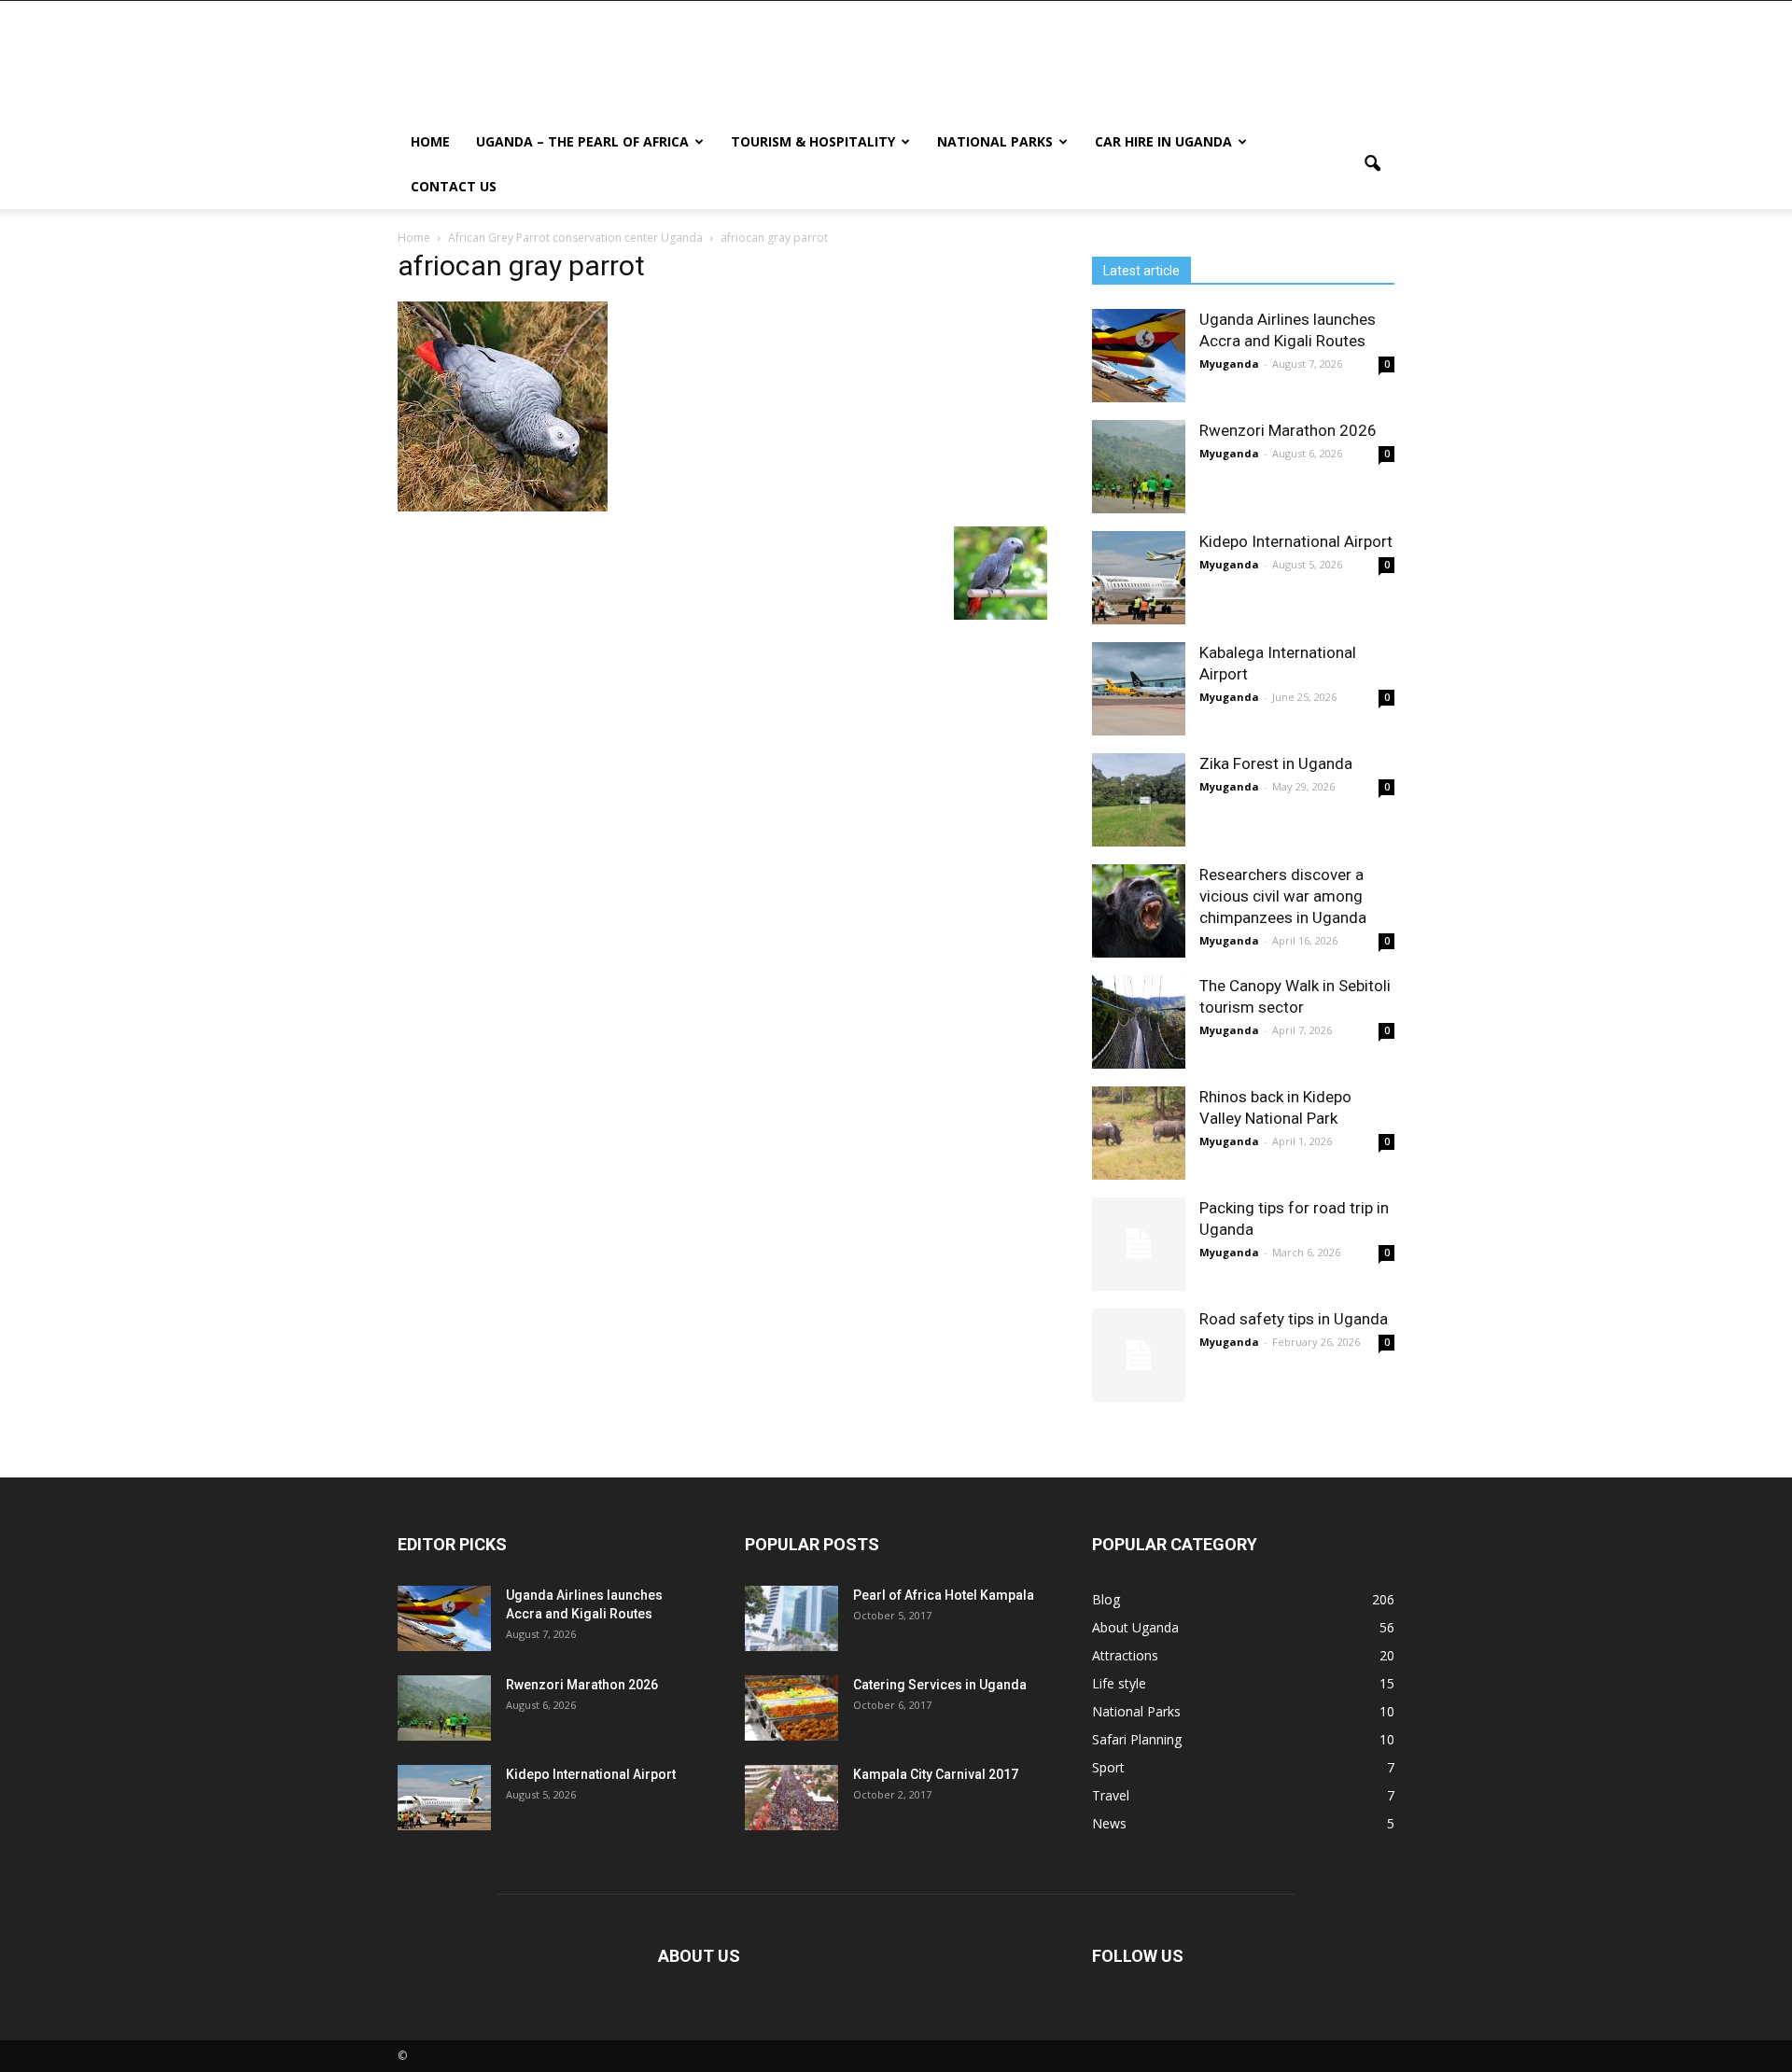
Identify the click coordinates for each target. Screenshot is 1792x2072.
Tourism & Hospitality (813, 141)
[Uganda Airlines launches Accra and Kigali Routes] (1139, 356)
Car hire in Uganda (1163, 141)
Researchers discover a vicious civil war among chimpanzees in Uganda (1283, 896)
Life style (1119, 1683)
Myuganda (1229, 364)
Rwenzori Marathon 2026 (1288, 430)
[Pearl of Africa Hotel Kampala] (791, 1618)
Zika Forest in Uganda (1276, 763)
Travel (1111, 1795)
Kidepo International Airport (1296, 541)
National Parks (995, 141)
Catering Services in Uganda (940, 1685)
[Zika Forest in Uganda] (1139, 800)
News (1109, 1823)
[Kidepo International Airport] (1139, 578)
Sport (1108, 1767)
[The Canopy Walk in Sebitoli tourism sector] (1139, 1022)
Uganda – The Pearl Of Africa (582, 141)
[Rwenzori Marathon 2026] (1139, 467)
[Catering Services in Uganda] (791, 1708)
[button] (1372, 164)
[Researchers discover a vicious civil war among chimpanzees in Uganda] (1139, 911)
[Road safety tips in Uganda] (1139, 1355)
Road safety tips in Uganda (1294, 1319)
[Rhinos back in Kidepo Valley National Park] (1139, 1133)
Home (430, 141)
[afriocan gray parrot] (503, 507)
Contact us (454, 186)
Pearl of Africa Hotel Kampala (944, 1595)
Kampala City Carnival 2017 (936, 1774)
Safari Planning (1137, 1739)
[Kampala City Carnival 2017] (791, 1798)
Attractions (1125, 1655)
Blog (1106, 1599)
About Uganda (1135, 1627)
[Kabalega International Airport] (1139, 689)
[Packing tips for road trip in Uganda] (1139, 1244)
